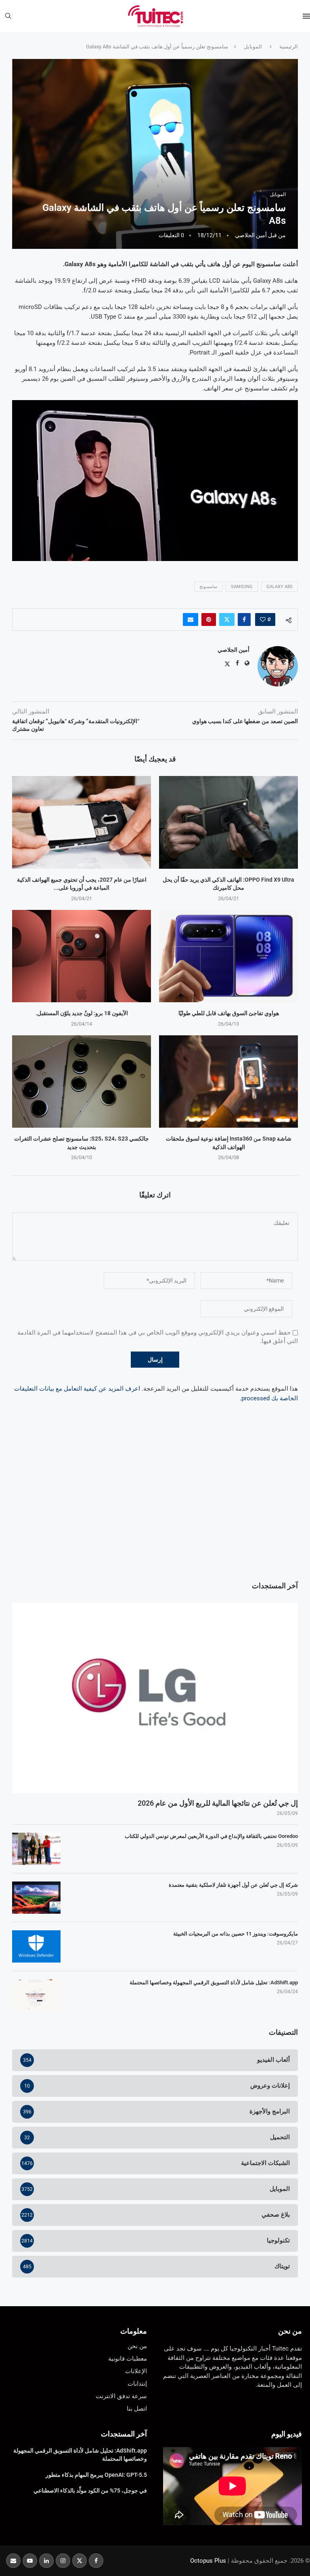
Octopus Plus (208, 2561)
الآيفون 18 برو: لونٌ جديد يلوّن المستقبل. (82, 1013)
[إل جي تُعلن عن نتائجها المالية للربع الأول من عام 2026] (155, 1698)
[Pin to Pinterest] (209, 619)
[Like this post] (263, 619)
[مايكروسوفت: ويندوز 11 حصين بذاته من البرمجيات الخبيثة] (36, 1946)
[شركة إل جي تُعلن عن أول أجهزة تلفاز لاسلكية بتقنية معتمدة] (36, 1898)
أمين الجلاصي (251, 235)
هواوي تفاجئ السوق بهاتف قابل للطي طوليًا (229, 1013)
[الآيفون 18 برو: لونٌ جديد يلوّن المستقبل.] (82, 956)
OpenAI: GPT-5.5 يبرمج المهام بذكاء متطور (96, 2475)
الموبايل (253, 47)
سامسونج (208, 587)
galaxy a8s (280, 587)
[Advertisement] (155, 1508)
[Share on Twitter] (227, 619)
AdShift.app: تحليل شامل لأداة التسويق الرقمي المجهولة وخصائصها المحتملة (214, 1983)
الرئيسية (289, 47)
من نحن (290, 2331)
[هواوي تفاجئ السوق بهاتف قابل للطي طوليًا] (228, 956)
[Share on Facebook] (244, 619)
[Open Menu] (306, 16)
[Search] (8, 16)
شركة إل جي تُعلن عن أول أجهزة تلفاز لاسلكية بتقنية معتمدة (233, 1885)
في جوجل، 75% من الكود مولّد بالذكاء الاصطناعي (90, 2490)
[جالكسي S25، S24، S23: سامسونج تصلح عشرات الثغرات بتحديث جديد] (82, 1082)
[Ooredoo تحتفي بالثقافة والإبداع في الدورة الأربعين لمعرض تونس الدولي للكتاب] (36, 1849)
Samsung (242, 587)
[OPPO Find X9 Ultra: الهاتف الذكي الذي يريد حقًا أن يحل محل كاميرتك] (228, 822)
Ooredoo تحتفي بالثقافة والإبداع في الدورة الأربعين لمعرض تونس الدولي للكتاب (211, 1836)
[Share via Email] (191, 619)
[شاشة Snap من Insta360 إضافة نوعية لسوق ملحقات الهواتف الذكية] (228, 1082)
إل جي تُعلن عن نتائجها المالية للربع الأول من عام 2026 (218, 1803)
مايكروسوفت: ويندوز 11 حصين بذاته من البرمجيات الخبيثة (236, 1934)
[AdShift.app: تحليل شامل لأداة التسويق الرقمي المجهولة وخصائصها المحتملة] (36, 1995)
